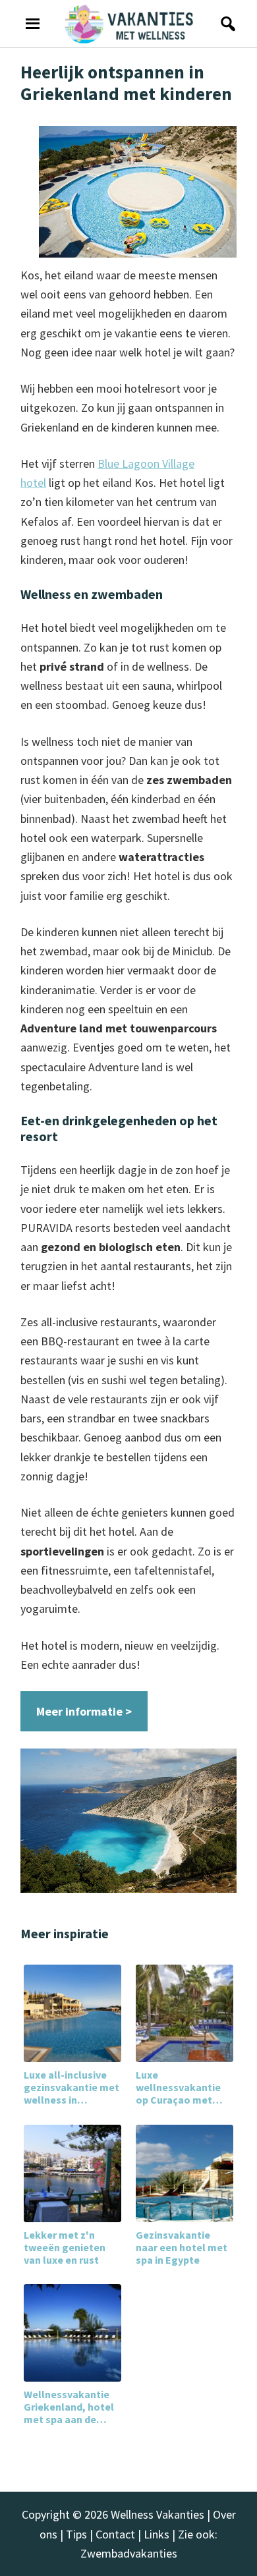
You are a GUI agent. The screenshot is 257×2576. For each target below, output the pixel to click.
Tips (76, 2534)
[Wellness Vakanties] (129, 24)
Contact (115, 2534)
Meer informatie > (84, 1711)
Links (157, 2534)
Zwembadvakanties (129, 2553)
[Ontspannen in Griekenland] (128, 1821)
